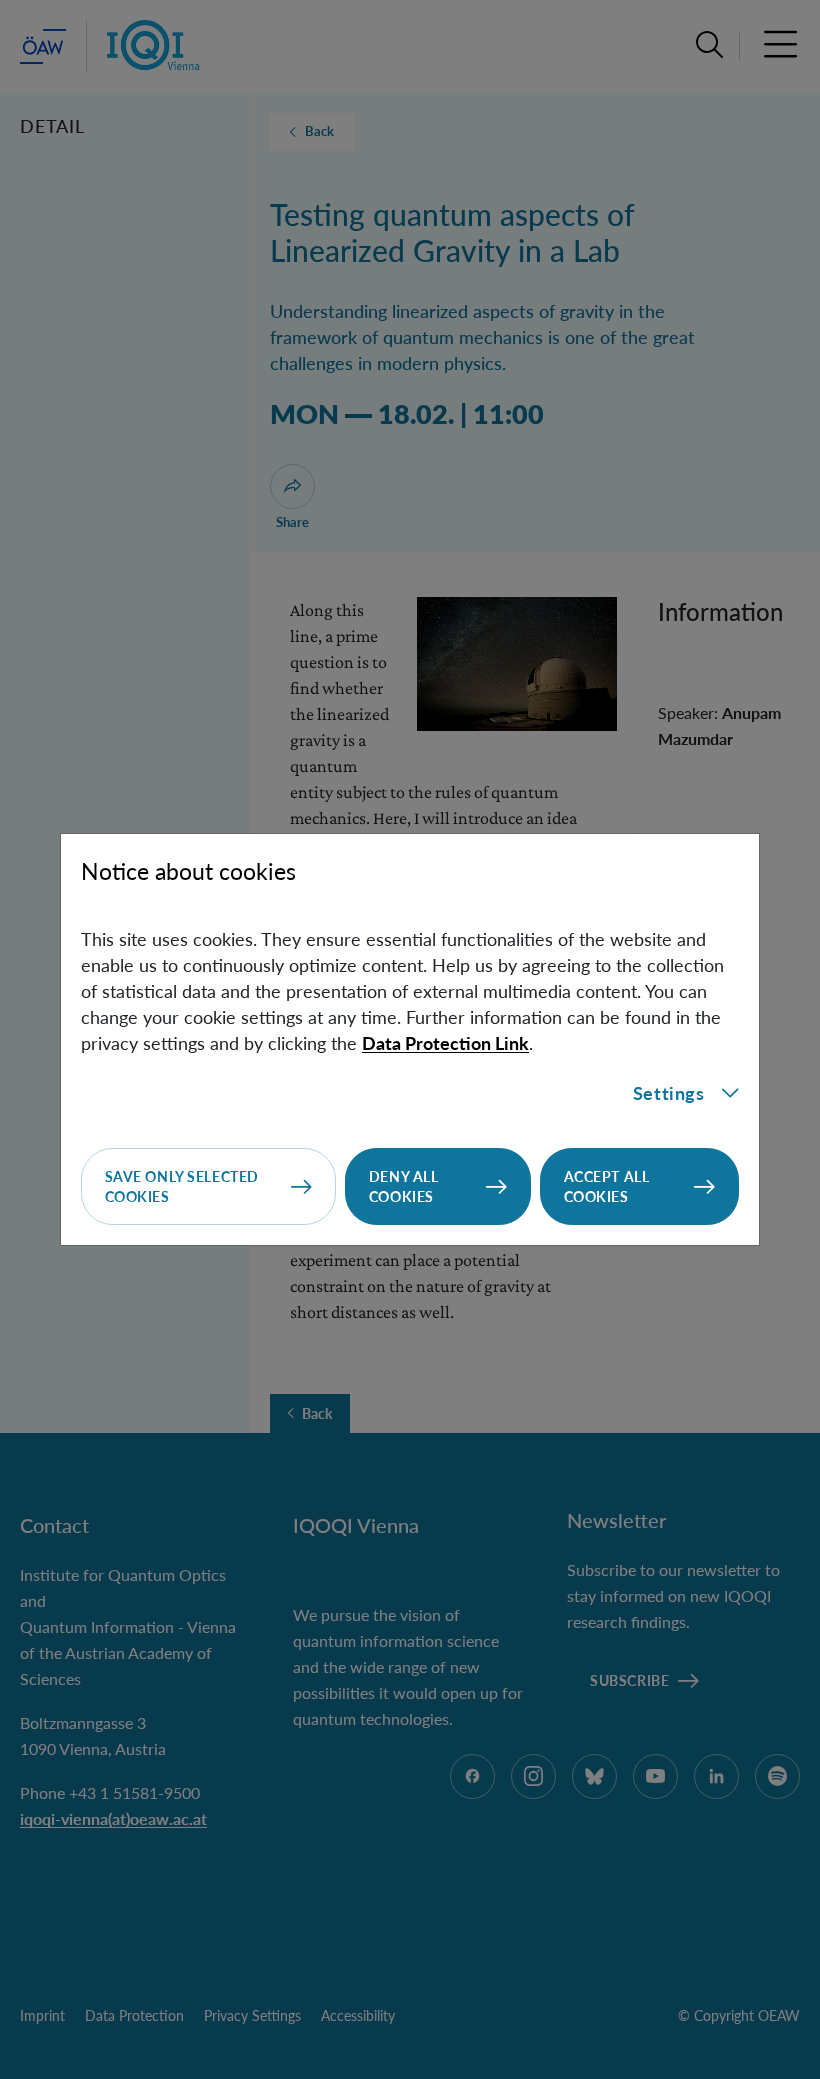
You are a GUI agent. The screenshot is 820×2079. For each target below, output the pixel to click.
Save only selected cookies (182, 1186)
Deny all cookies (404, 1186)
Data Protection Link (445, 1043)
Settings (669, 1093)
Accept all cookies (607, 1186)
